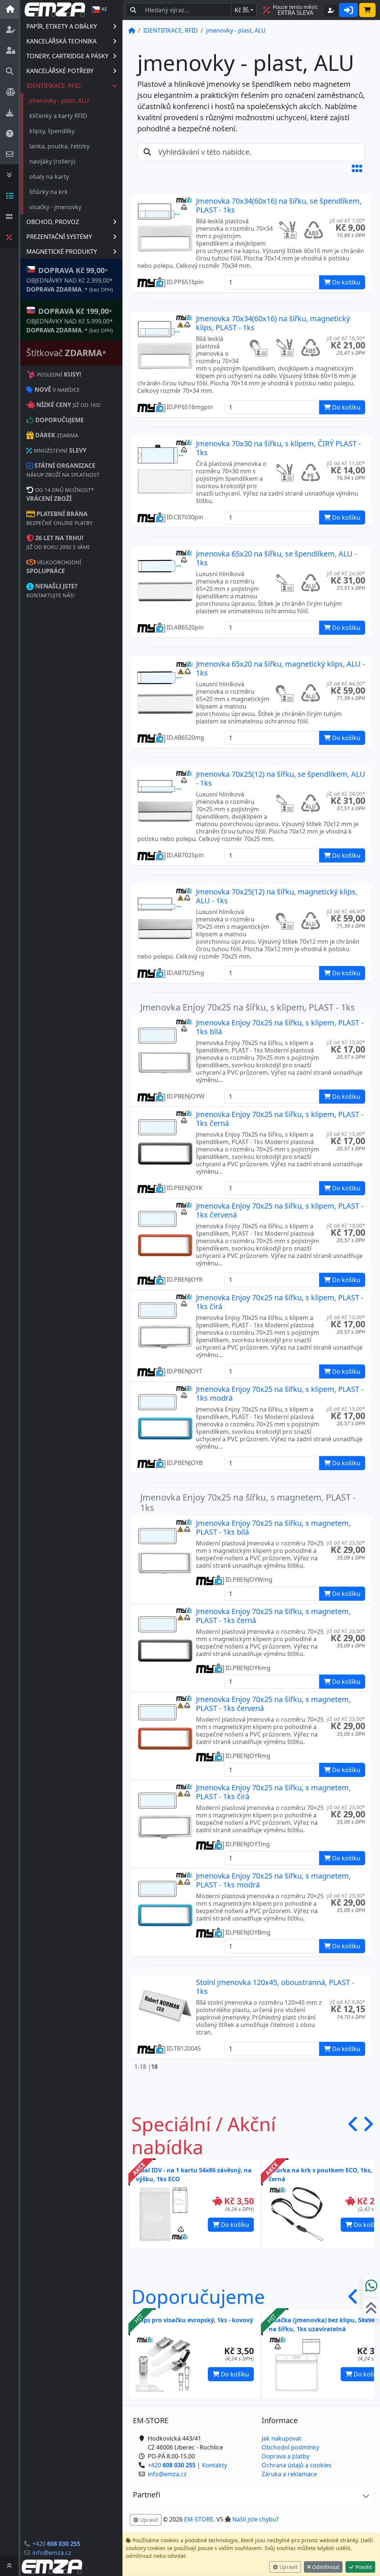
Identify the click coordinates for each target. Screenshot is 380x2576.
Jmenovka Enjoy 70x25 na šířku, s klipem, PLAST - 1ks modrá (280, 1394)
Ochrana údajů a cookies (297, 2465)
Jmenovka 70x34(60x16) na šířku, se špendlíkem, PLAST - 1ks (279, 205)
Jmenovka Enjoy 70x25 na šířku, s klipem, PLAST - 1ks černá (280, 1119)
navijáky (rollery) (52, 161)
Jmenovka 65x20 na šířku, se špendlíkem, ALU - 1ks (276, 558)
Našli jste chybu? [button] (255, 2519)
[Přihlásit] (348, 10)
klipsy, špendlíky (52, 131)
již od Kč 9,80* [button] (347, 2002)
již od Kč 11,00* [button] (346, 463)
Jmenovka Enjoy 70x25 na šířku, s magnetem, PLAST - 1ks (248, 1502)
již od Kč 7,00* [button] (347, 221)
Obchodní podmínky (290, 2447)
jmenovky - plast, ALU (59, 101)
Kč (242, 10)
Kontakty (214, 2465)
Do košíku (234, 2225)
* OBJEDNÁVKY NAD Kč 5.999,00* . (70, 320)
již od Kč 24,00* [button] (346, 573)
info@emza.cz (52, 2553)
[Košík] (367, 10)
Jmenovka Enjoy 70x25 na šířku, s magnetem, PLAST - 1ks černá (273, 1616)
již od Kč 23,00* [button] (346, 1543)
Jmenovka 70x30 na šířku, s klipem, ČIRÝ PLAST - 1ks (278, 448)
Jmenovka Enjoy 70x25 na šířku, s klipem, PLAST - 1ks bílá (280, 1027)
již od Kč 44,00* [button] (346, 684)
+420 (56, 2544)
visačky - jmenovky (55, 207)
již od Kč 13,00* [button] (346, 1042)
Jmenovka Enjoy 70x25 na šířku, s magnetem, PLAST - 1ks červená (273, 1704)
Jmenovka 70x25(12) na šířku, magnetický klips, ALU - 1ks (277, 896)
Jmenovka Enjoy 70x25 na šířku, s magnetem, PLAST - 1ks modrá (273, 1880)
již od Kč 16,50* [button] (346, 338)
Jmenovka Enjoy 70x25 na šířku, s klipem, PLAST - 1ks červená (280, 1210)
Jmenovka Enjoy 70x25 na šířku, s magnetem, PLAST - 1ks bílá (273, 1527)
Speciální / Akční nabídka (204, 2135)
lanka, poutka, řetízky (59, 146)
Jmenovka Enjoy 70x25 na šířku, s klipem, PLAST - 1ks (248, 1007)
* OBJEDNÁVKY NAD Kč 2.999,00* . (70, 279)
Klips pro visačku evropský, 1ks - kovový (194, 2320)
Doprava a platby (286, 2456)
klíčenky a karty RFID (58, 116)
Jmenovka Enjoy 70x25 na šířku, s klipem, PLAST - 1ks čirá (280, 1302)
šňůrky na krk (49, 192)
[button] (357, 168)
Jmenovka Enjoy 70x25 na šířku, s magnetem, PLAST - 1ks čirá (273, 1792)
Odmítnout (325, 2567)
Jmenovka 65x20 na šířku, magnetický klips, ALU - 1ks (280, 668)
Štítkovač (66, 353)
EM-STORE (199, 2519)
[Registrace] (331, 10)
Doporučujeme (198, 2296)
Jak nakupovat (281, 2438)
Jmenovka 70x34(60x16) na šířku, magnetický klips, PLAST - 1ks (273, 323)
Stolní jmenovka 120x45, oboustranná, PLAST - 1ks (275, 1987)
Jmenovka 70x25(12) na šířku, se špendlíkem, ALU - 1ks (281, 778)
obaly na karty (49, 177)
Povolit (363, 2567)
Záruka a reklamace (289, 2474)
